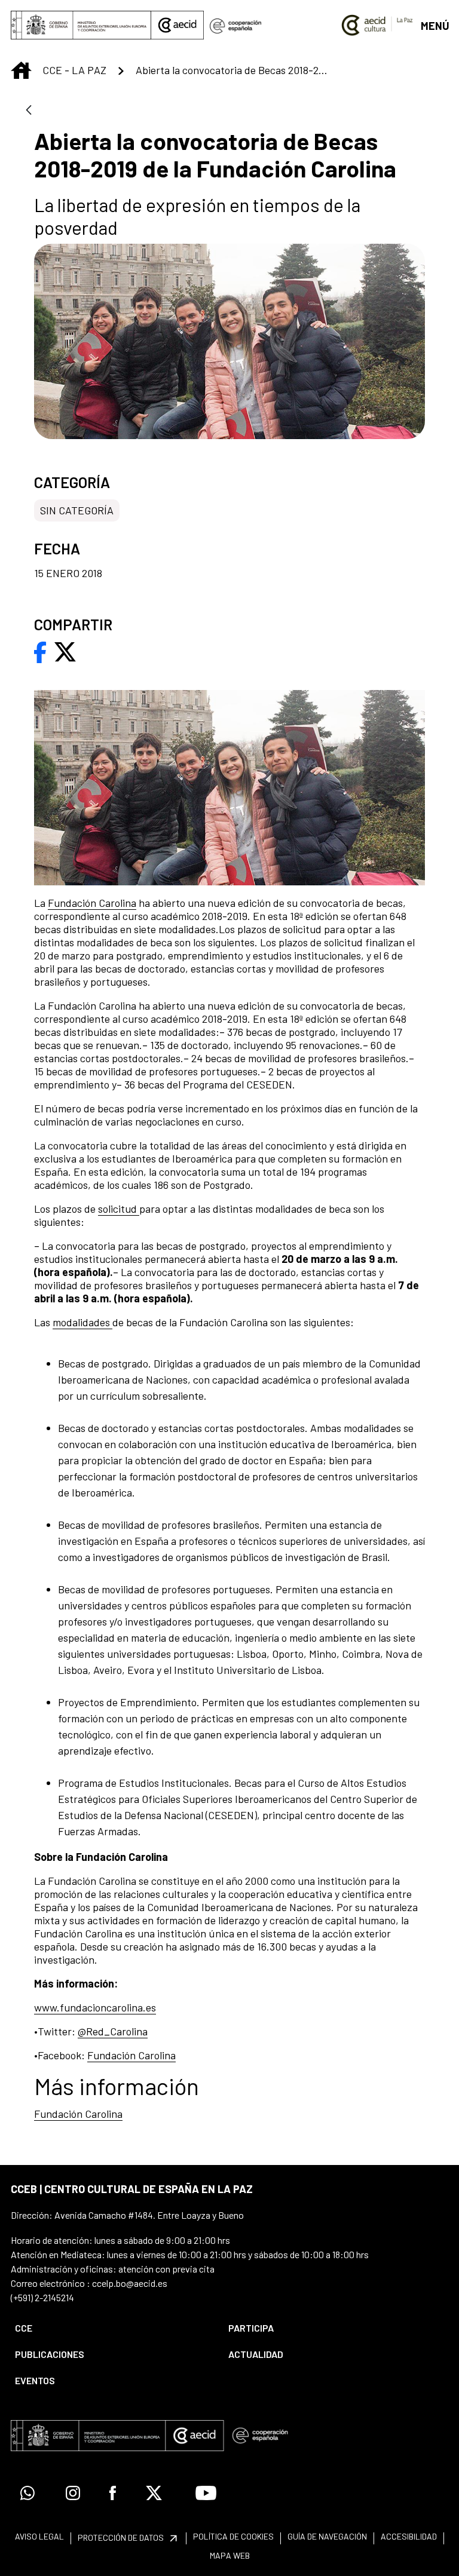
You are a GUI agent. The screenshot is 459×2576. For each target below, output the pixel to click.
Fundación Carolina (92, 903)
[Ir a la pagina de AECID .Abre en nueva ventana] (178, 25)
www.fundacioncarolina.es (95, 2007)
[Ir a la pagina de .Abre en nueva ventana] (235, 25)
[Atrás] (29, 111)
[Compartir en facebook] (40, 651)
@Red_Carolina (113, 2031)
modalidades (82, 1322)
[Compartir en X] (65, 651)
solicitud (119, 1209)
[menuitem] (111, 2328)
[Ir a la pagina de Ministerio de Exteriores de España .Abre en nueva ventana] (81, 25)
